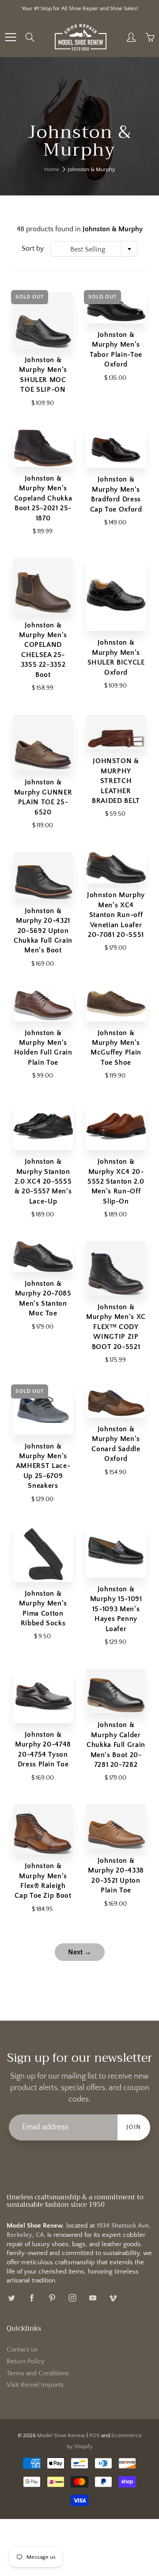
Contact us (22, 2350)
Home (52, 169)
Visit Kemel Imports (35, 2385)
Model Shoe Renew (61, 2435)
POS (95, 2435)
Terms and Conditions (38, 2373)
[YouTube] (93, 2298)
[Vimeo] (113, 2298)
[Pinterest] (52, 2298)
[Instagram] (72, 2298)
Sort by (33, 248)
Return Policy (26, 2362)
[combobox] (94, 249)
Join (134, 2127)
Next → (80, 1952)
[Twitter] (11, 2298)
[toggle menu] (10, 37)
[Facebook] (32, 2298)
